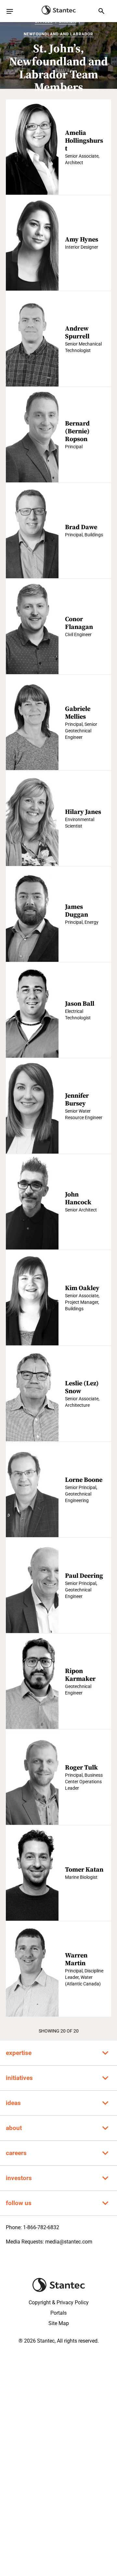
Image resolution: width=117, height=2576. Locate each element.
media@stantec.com (69, 2242)
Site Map (59, 2323)
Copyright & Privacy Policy (59, 2302)
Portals (58, 2313)
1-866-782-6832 (41, 2227)
